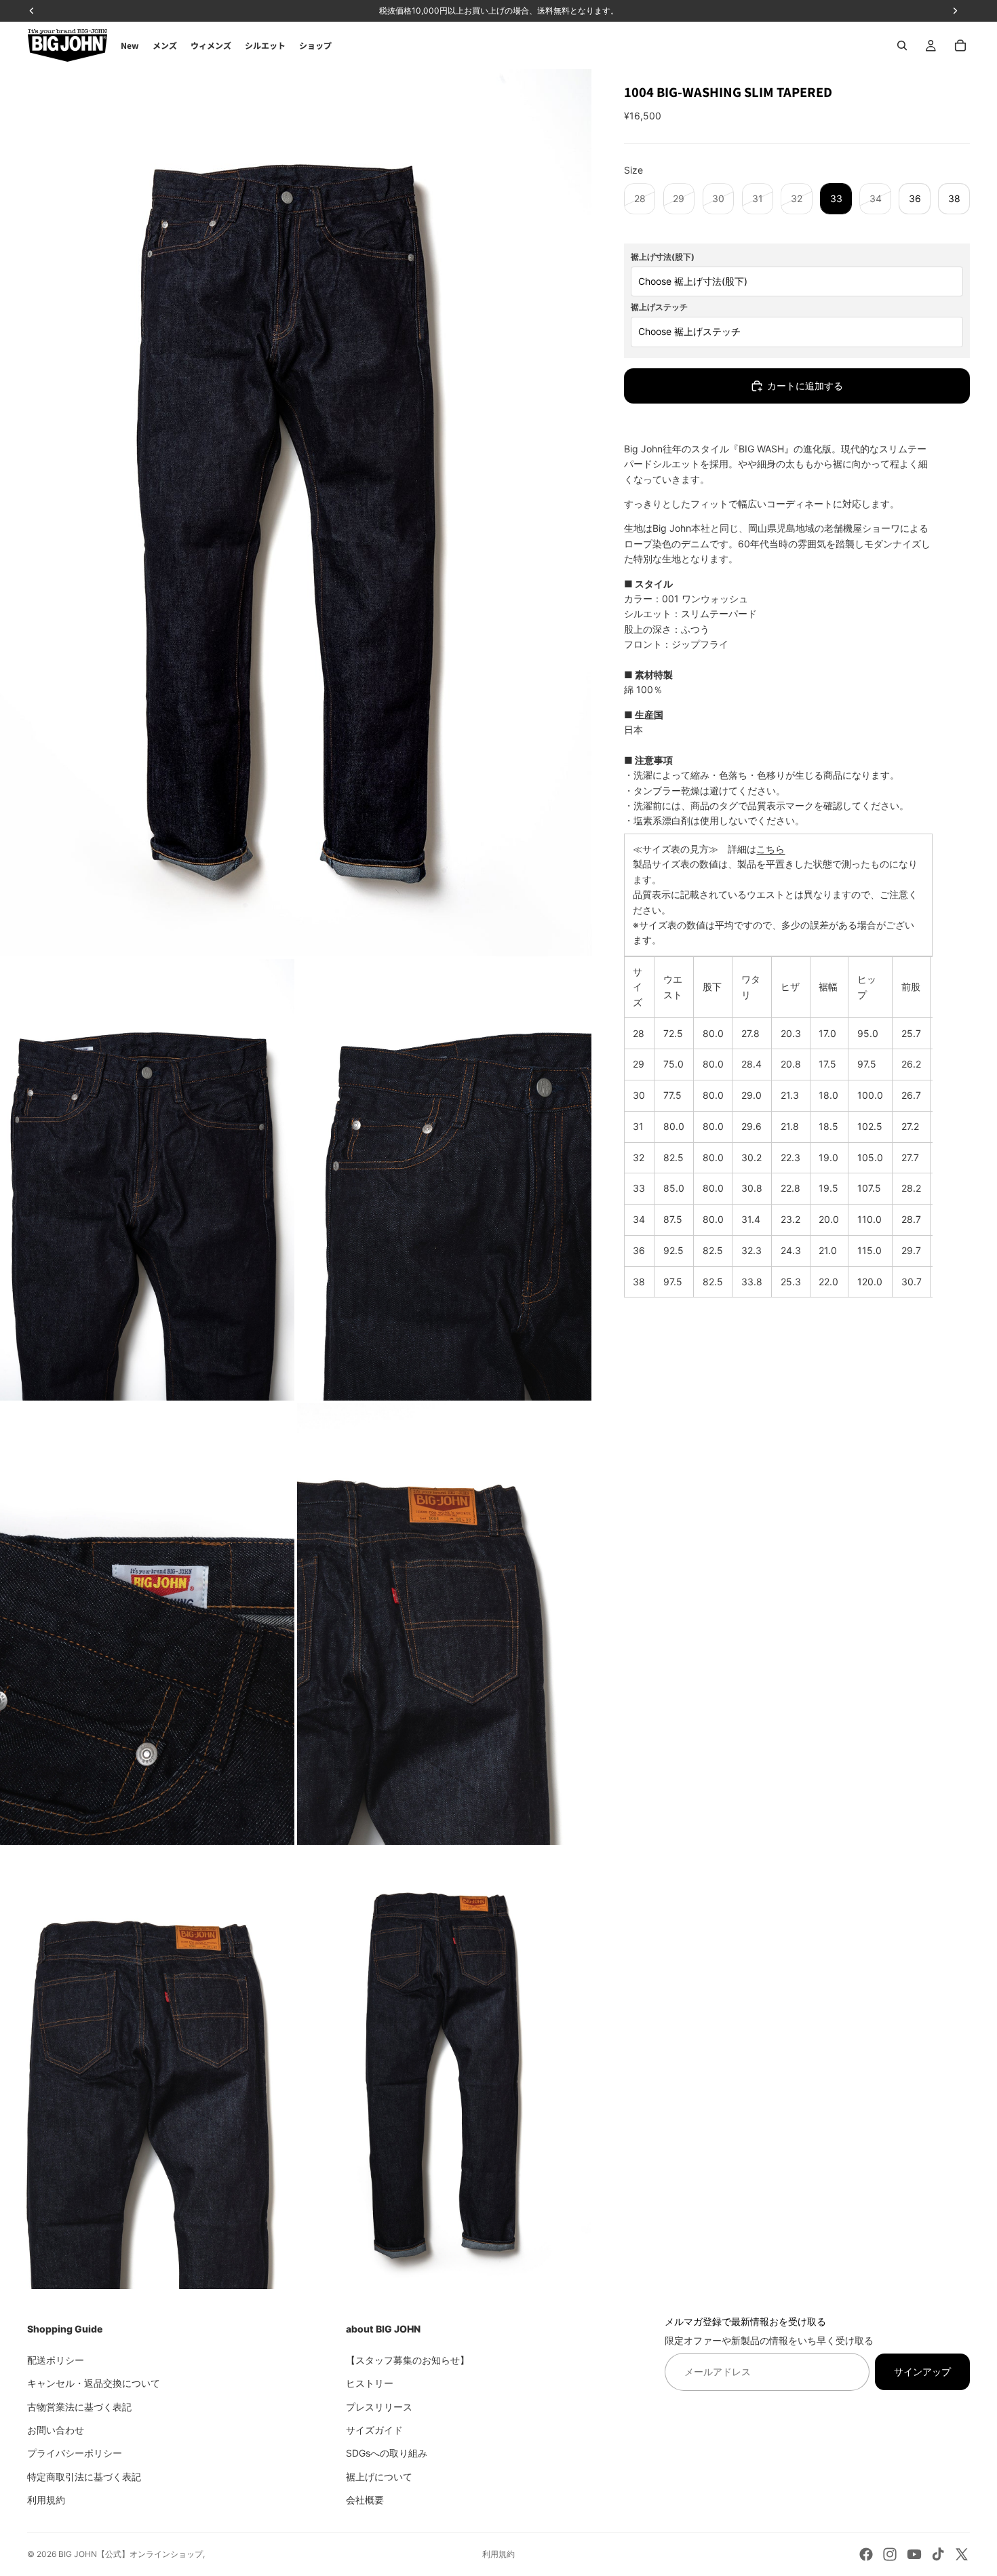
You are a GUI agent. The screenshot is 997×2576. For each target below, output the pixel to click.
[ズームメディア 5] (444, 1624)
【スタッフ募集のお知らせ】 (408, 2359)
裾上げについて (379, 2476)
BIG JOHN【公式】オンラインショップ (131, 2554)
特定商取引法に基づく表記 (84, 2476)
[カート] (960, 45)
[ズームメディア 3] (444, 1180)
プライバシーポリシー (75, 2453)
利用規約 (46, 2500)
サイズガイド (374, 2429)
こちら (770, 849)
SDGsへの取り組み (387, 2453)
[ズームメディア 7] (444, 2068)
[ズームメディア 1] (296, 513)
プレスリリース (379, 2406)
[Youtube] (914, 2554)
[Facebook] (866, 2554)
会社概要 (365, 2500)
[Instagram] (890, 2554)
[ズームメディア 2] (147, 1180)
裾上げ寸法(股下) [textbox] (663, 257)
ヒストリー (370, 2383)
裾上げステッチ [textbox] (659, 307)
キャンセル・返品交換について (94, 2383)
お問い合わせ (56, 2429)
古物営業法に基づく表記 (79, 2406)
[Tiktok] (938, 2554)
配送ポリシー (56, 2359)
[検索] (902, 45)
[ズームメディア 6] (147, 2068)
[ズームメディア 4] (147, 1624)
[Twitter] (962, 2554)
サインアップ (922, 2371)
